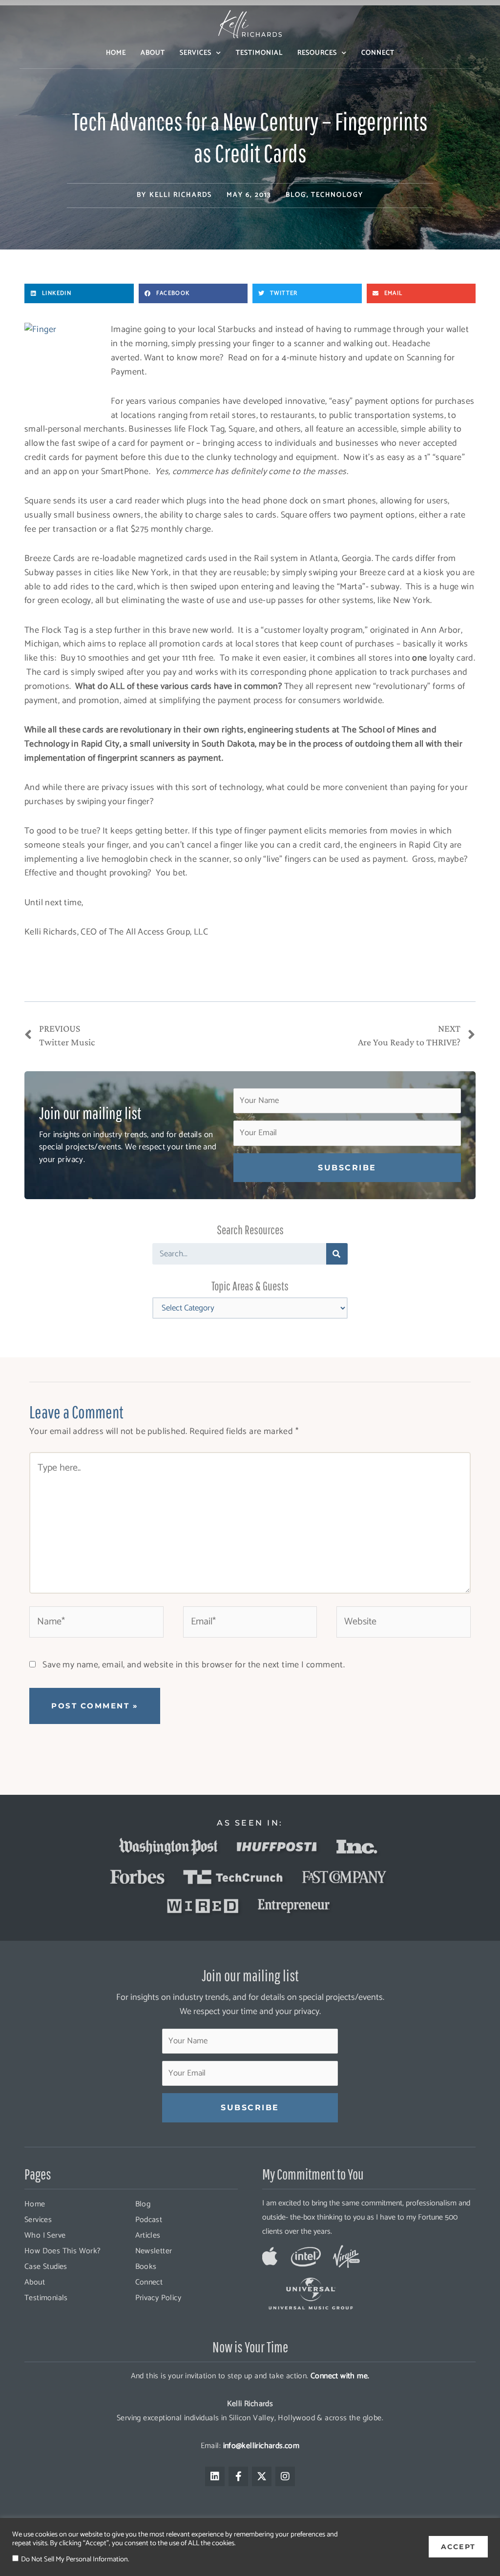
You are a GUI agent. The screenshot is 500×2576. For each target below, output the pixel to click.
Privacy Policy (158, 2298)
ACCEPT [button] (458, 2547)
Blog (296, 195)
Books (146, 2267)
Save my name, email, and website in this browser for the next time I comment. (194, 1665)
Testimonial (259, 53)
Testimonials (46, 2298)
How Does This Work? (63, 2251)
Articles (148, 2235)
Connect (378, 53)
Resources (317, 53)
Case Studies (46, 2267)
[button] (79, 293)
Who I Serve (45, 2235)
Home (116, 53)
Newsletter (154, 2251)
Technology (337, 195)
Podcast (149, 2220)
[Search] (337, 1254)
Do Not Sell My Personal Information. (75, 2559)
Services (196, 53)
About (153, 53)
